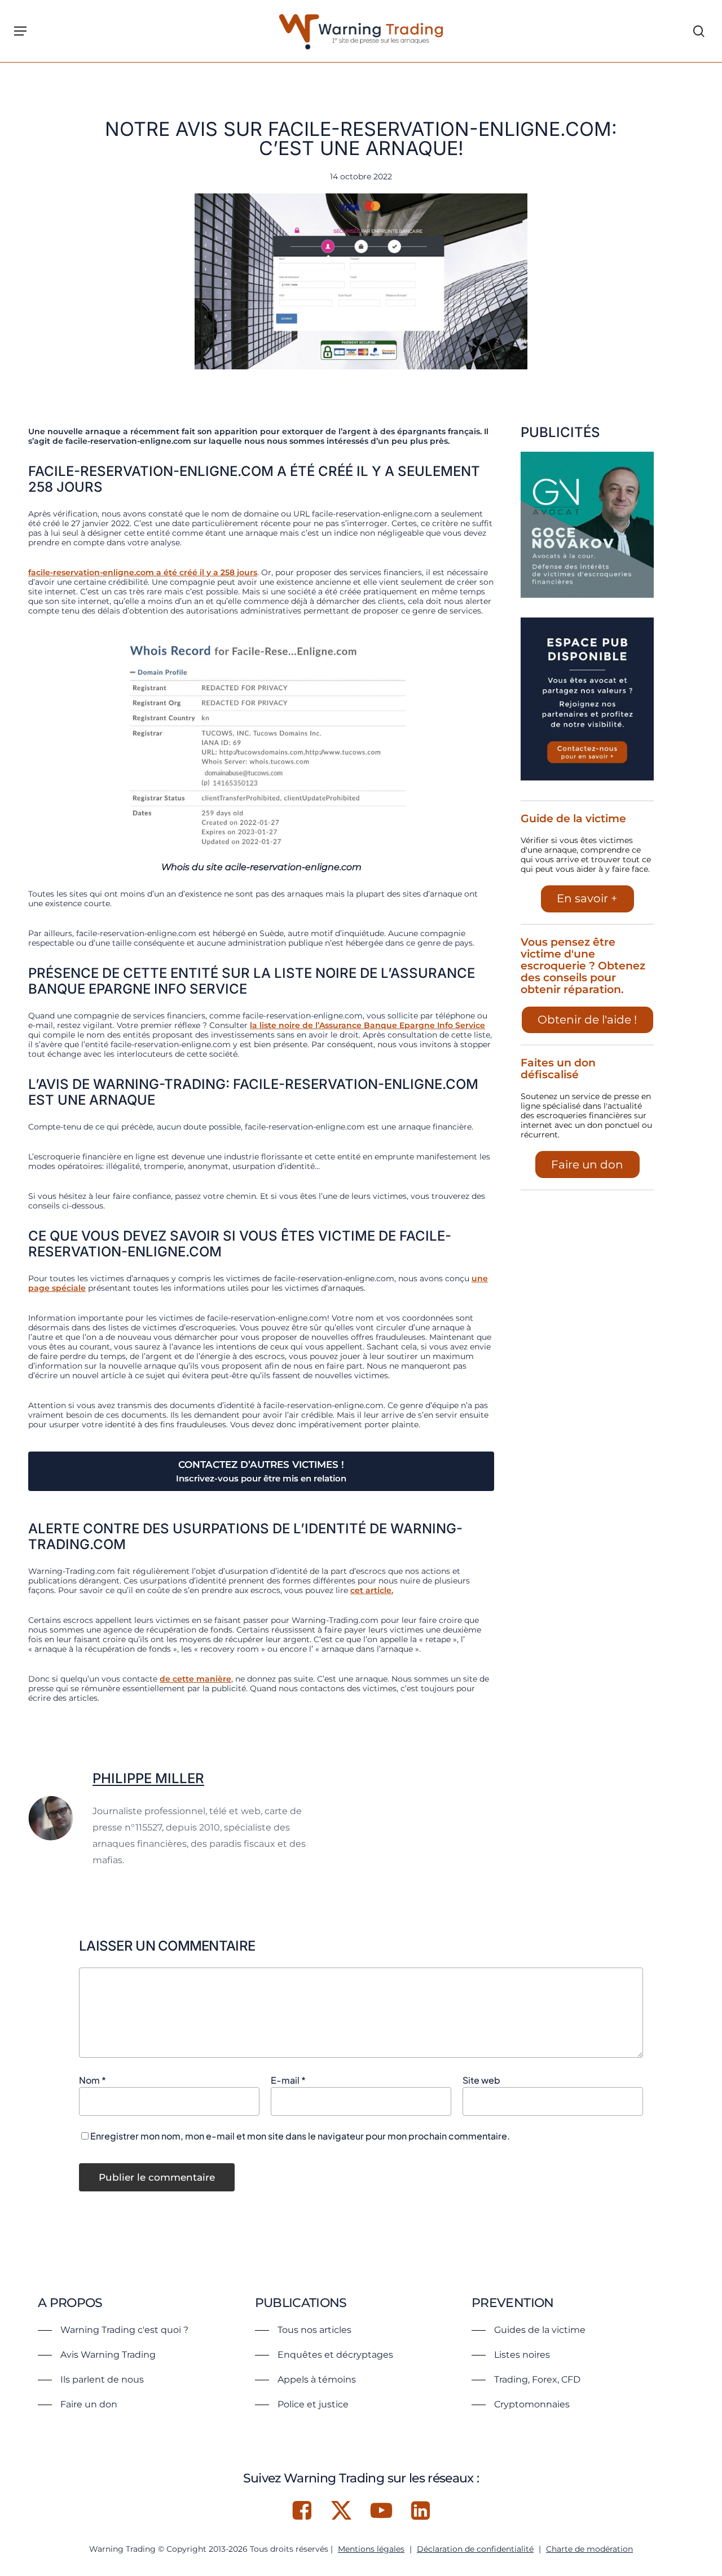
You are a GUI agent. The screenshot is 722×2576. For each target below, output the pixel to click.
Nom (93, 2080)
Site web (481, 2080)
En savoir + (587, 898)
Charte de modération (589, 2549)
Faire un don (587, 1165)
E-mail (288, 2080)
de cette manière (195, 1679)
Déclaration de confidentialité (475, 2549)
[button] (20, 31)
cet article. (372, 1590)
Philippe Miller (148, 1778)
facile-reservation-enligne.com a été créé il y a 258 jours (143, 572)
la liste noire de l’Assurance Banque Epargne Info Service (367, 1025)
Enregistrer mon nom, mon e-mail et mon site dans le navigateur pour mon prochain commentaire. (300, 2136)
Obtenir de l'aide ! (587, 1020)
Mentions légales (371, 2549)
